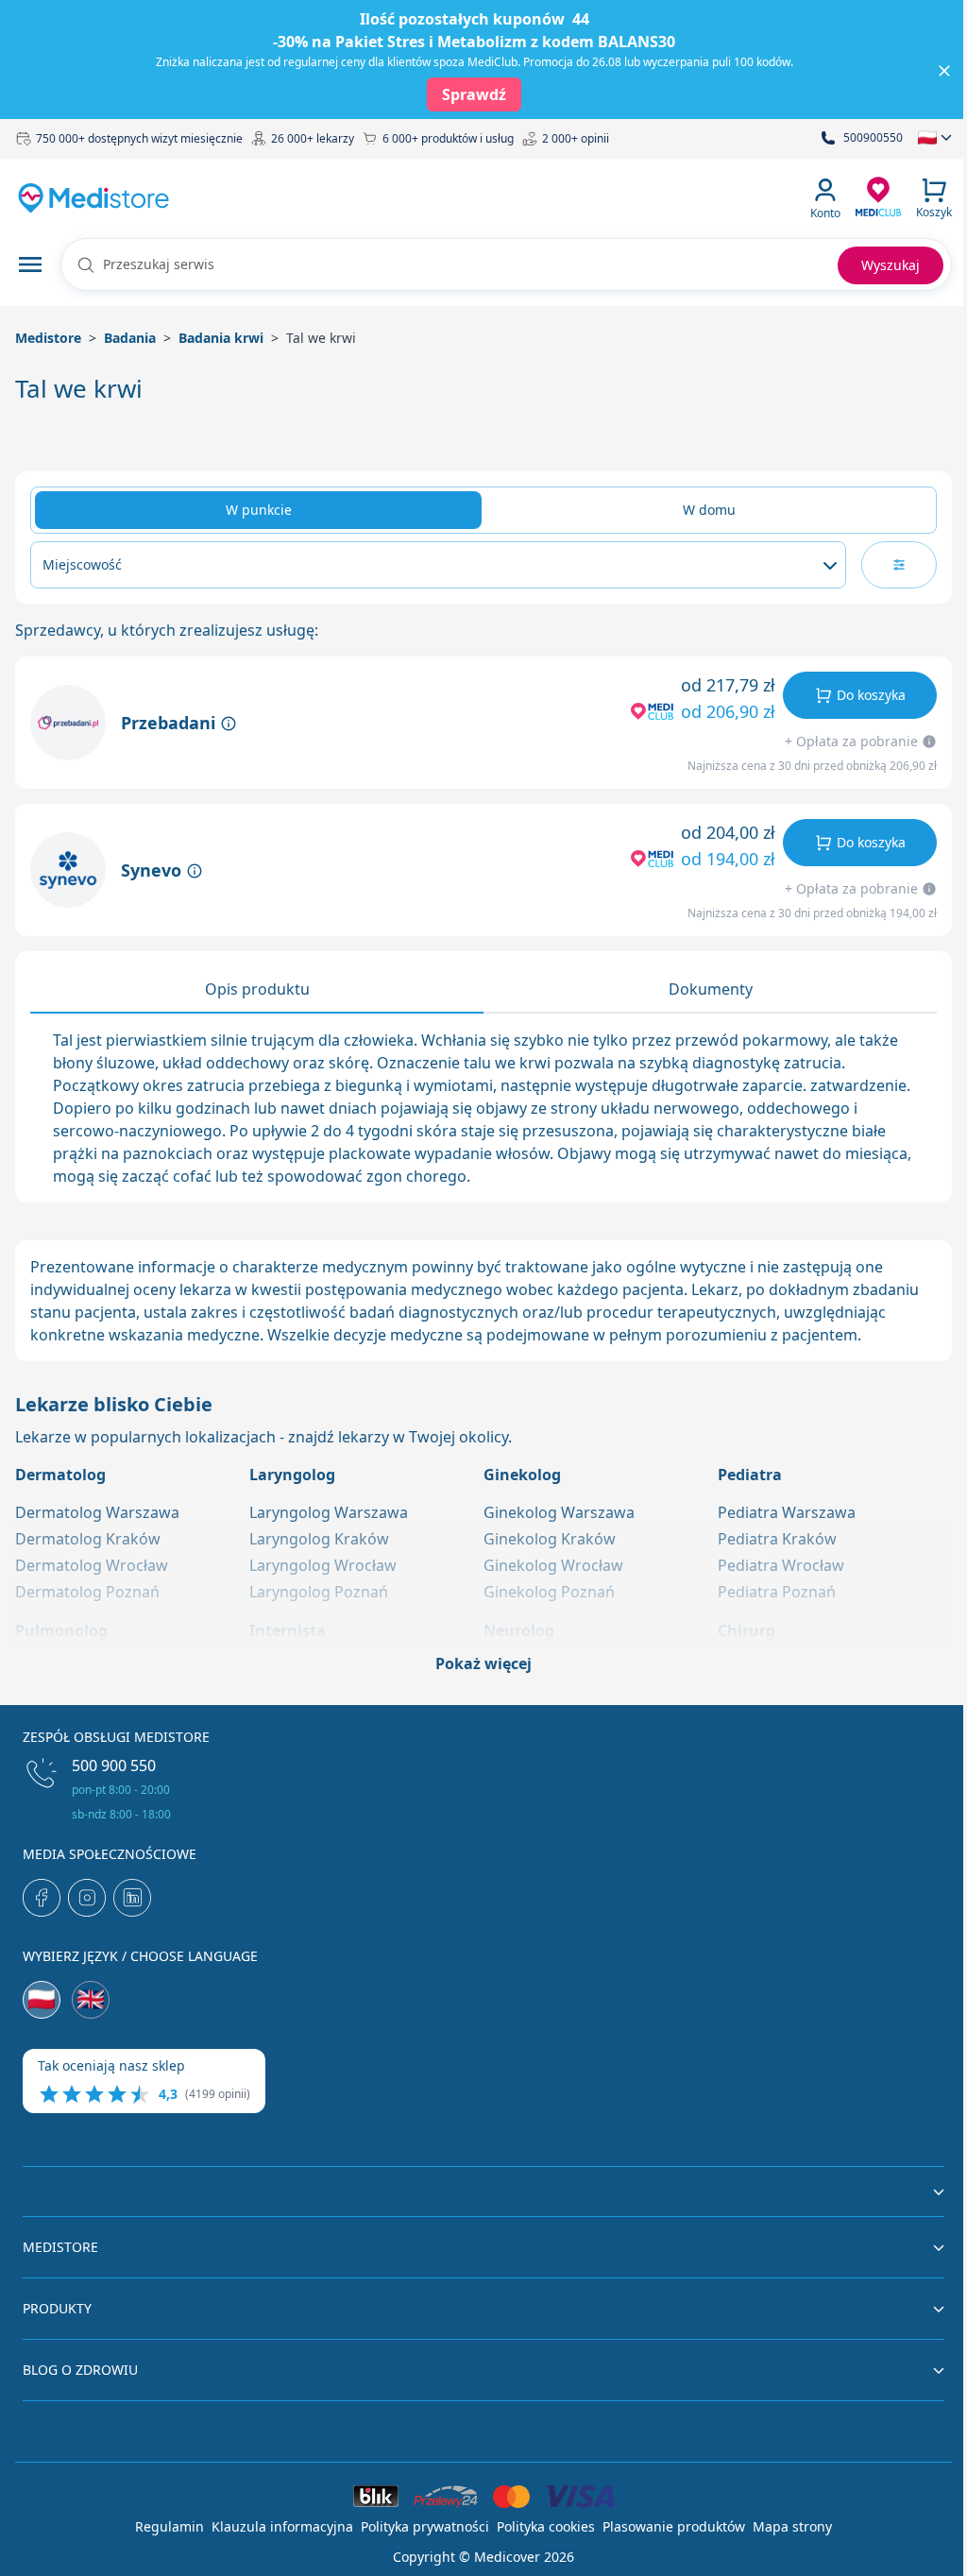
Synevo (153, 870)
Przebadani (170, 723)
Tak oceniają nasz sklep (111, 2065)
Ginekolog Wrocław (553, 1565)
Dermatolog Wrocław (92, 1565)
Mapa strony (792, 2526)
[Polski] (42, 2000)
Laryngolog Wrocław (323, 1565)
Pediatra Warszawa (787, 1512)
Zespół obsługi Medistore (116, 1737)
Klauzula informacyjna (282, 2526)
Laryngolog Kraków (319, 1539)
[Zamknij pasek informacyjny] (944, 71)
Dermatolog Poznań (87, 1592)
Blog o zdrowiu (80, 2370)
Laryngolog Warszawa (329, 1512)
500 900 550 (114, 1766)
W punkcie (259, 510)
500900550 (873, 138)
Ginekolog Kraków (550, 1539)
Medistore (48, 338)
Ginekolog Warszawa (559, 1512)
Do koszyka (871, 695)
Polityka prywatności (425, 2526)
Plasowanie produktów (674, 2526)
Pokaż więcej (483, 1663)
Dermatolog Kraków (88, 1539)
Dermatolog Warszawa (97, 1512)
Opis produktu (257, 989)
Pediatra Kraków (777, 1539)
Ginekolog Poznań (549, 1592)
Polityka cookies (546, 2526)
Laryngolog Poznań (319, 1592)
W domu (709, 510)
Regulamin (170, 2526)
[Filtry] (899, 565)
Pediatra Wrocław (781, 1565)
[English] (91, 2000)
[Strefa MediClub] (878, 196)
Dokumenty (711, 989)
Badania (130, 338)
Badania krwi (221, 338)
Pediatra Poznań (777, 1592)
